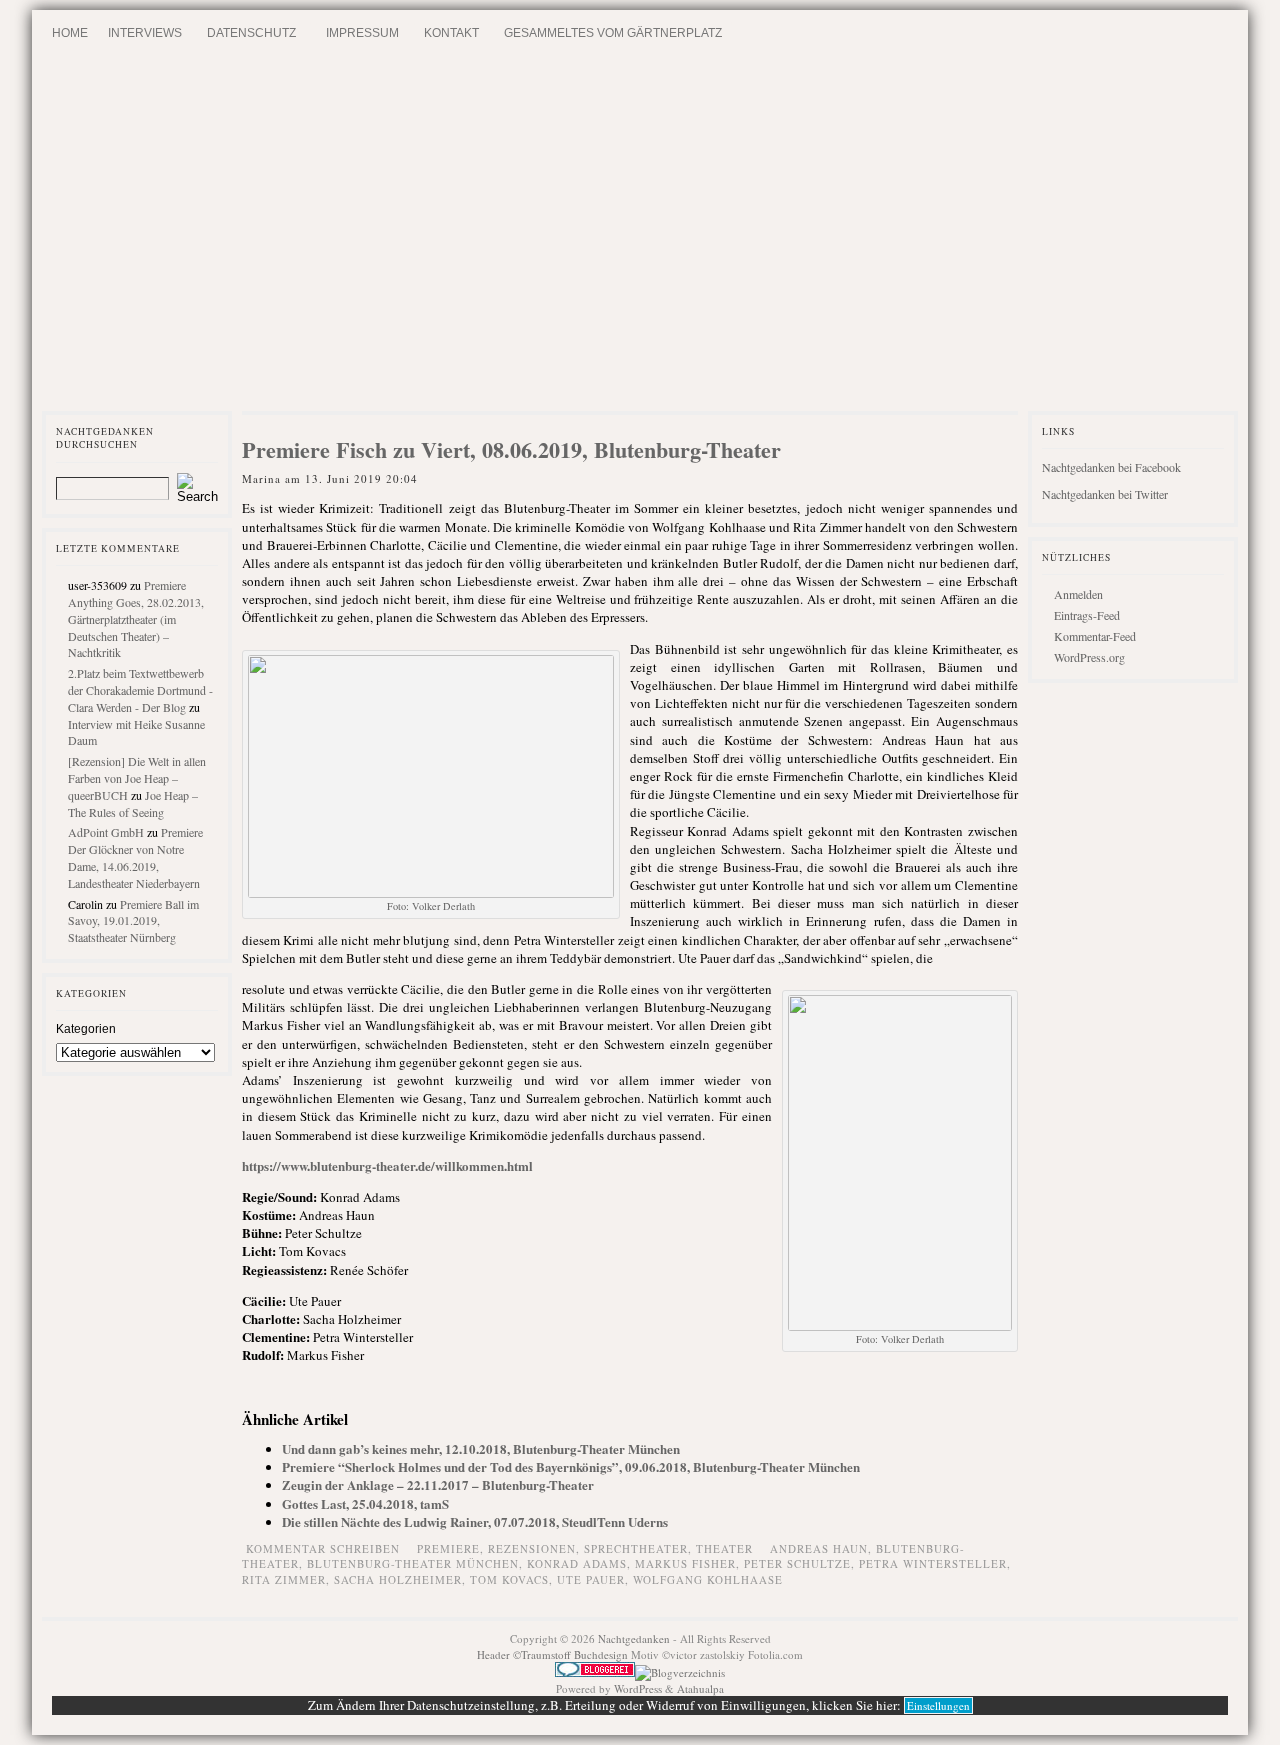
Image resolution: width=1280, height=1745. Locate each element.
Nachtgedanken (634, 1638)
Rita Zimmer (284, 1579)
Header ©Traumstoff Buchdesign (554, 1654)
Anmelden (1078, 594)
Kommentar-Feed (1095, 636)
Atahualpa (700, 1688)
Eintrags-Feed (1087, 615)
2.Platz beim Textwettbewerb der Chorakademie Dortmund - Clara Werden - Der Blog (140, 690)
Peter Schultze (797, 1563)
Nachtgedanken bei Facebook (1111, 467)
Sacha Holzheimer (398, 1579)
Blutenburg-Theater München (413, 1563)
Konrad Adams (577, 1563)
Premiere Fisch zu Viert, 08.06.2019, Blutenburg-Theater (511, 449)
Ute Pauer (591, 1579)
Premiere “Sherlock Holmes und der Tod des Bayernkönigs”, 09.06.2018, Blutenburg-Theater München (571, 1466)
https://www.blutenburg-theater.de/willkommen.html (387, 1165)
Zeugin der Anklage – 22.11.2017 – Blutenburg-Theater (438, 1484)
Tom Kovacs (509, 1579)
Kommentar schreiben (323, 1548)
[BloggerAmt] (680, 1672)
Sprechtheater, (640, 1548)
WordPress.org (1089, 657)
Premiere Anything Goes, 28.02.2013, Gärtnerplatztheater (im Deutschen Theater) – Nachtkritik (136, 618)
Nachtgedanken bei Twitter (1105, 494)
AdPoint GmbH (106, 832)
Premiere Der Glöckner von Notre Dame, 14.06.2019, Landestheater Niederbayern (135, 857)
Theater (724, 1548)
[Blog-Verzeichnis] (595, 1672)
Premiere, (452, 1548)
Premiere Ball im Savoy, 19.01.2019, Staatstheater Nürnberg (133, 921)
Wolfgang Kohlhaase (708, 1579)
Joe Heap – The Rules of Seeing (133, 803)
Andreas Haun (819, 1548)
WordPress (638, 1688)
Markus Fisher (685, 1563)
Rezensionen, (536, 1548)
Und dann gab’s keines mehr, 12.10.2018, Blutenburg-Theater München (481, 1448)
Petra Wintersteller (933, 1563)
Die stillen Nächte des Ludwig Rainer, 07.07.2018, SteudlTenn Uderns (475, 1521)
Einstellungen (938, 1705)
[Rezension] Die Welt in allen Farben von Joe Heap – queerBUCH (137, 778)
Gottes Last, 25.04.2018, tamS (365, 1503)
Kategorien (86, 1029)
